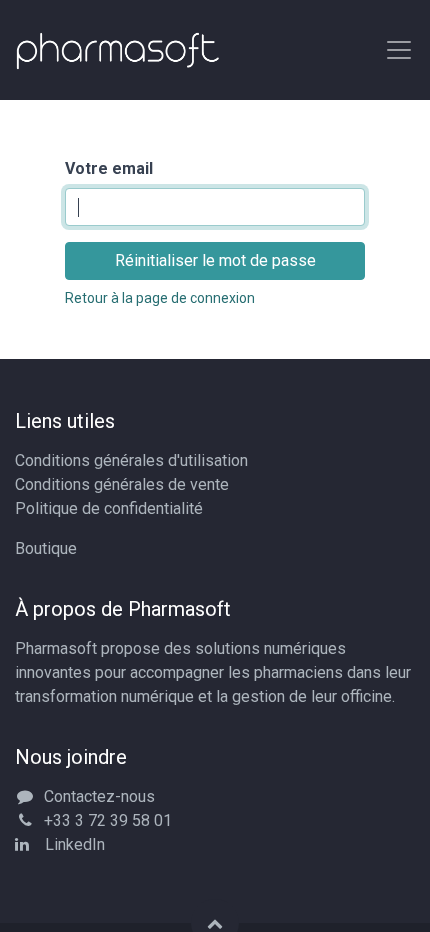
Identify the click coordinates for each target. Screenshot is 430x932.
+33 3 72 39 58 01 (108, 820)
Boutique (46, 548)
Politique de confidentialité (109, 508)
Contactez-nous (99, 796)
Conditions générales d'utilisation (131, 460)
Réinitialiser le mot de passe (215, 260)
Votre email (109, 168)
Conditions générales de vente (122, 484)
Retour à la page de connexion (160, 298)
